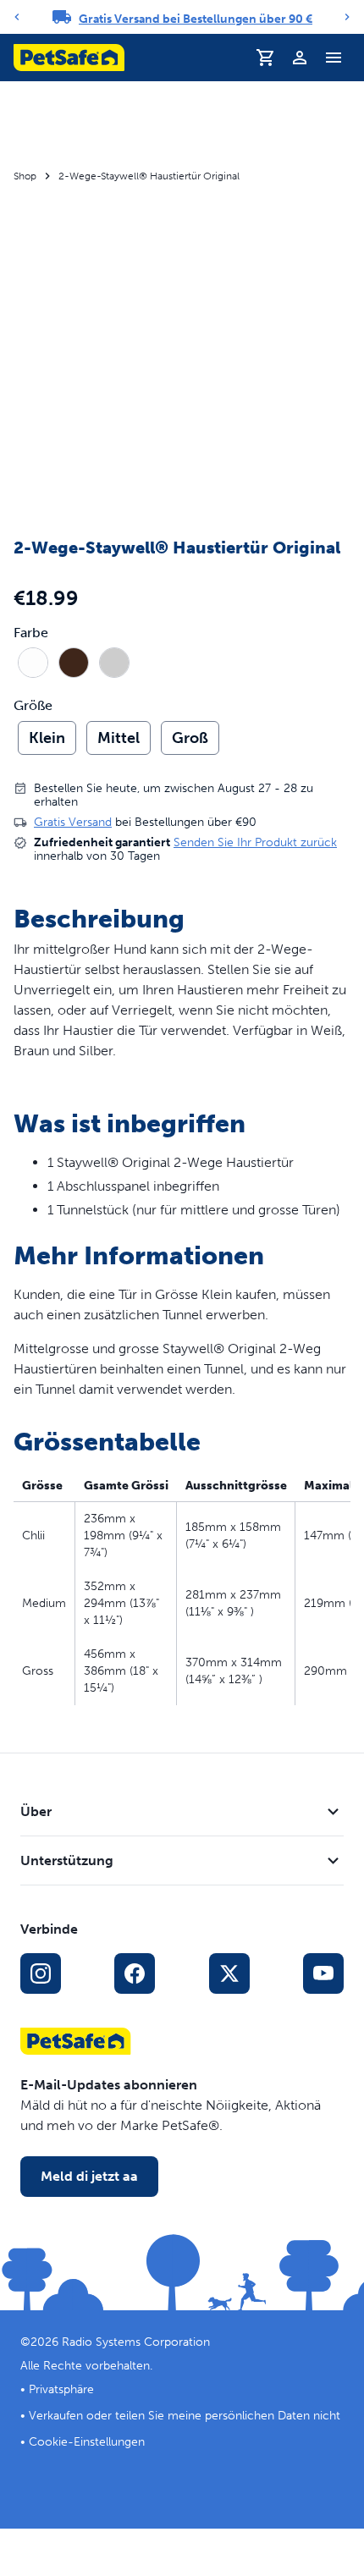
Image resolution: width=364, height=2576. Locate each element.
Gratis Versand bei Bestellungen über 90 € (196, 19)
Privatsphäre (61, 2389)
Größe (33, 706)
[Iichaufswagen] (266, 58)
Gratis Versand (73, 822)
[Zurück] (17, 17)
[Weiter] (347, 17)
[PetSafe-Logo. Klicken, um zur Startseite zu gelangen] (69, 58)
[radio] (33, 663)
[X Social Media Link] (229, 1973)
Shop (25, 176)
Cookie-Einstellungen (87, 2442)
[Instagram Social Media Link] (41, 1973)
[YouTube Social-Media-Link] (323, 1973)
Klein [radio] (47, 738)
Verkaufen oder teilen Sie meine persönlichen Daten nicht (185, 2416)
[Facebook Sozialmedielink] (135, 1973)
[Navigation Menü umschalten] (334, 58)
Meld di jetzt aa (89, 2176)
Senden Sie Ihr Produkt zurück (255, 842)
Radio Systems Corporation (136, 2342)
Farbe (31, 633)
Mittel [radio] (119, 738)
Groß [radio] (190, 738)
